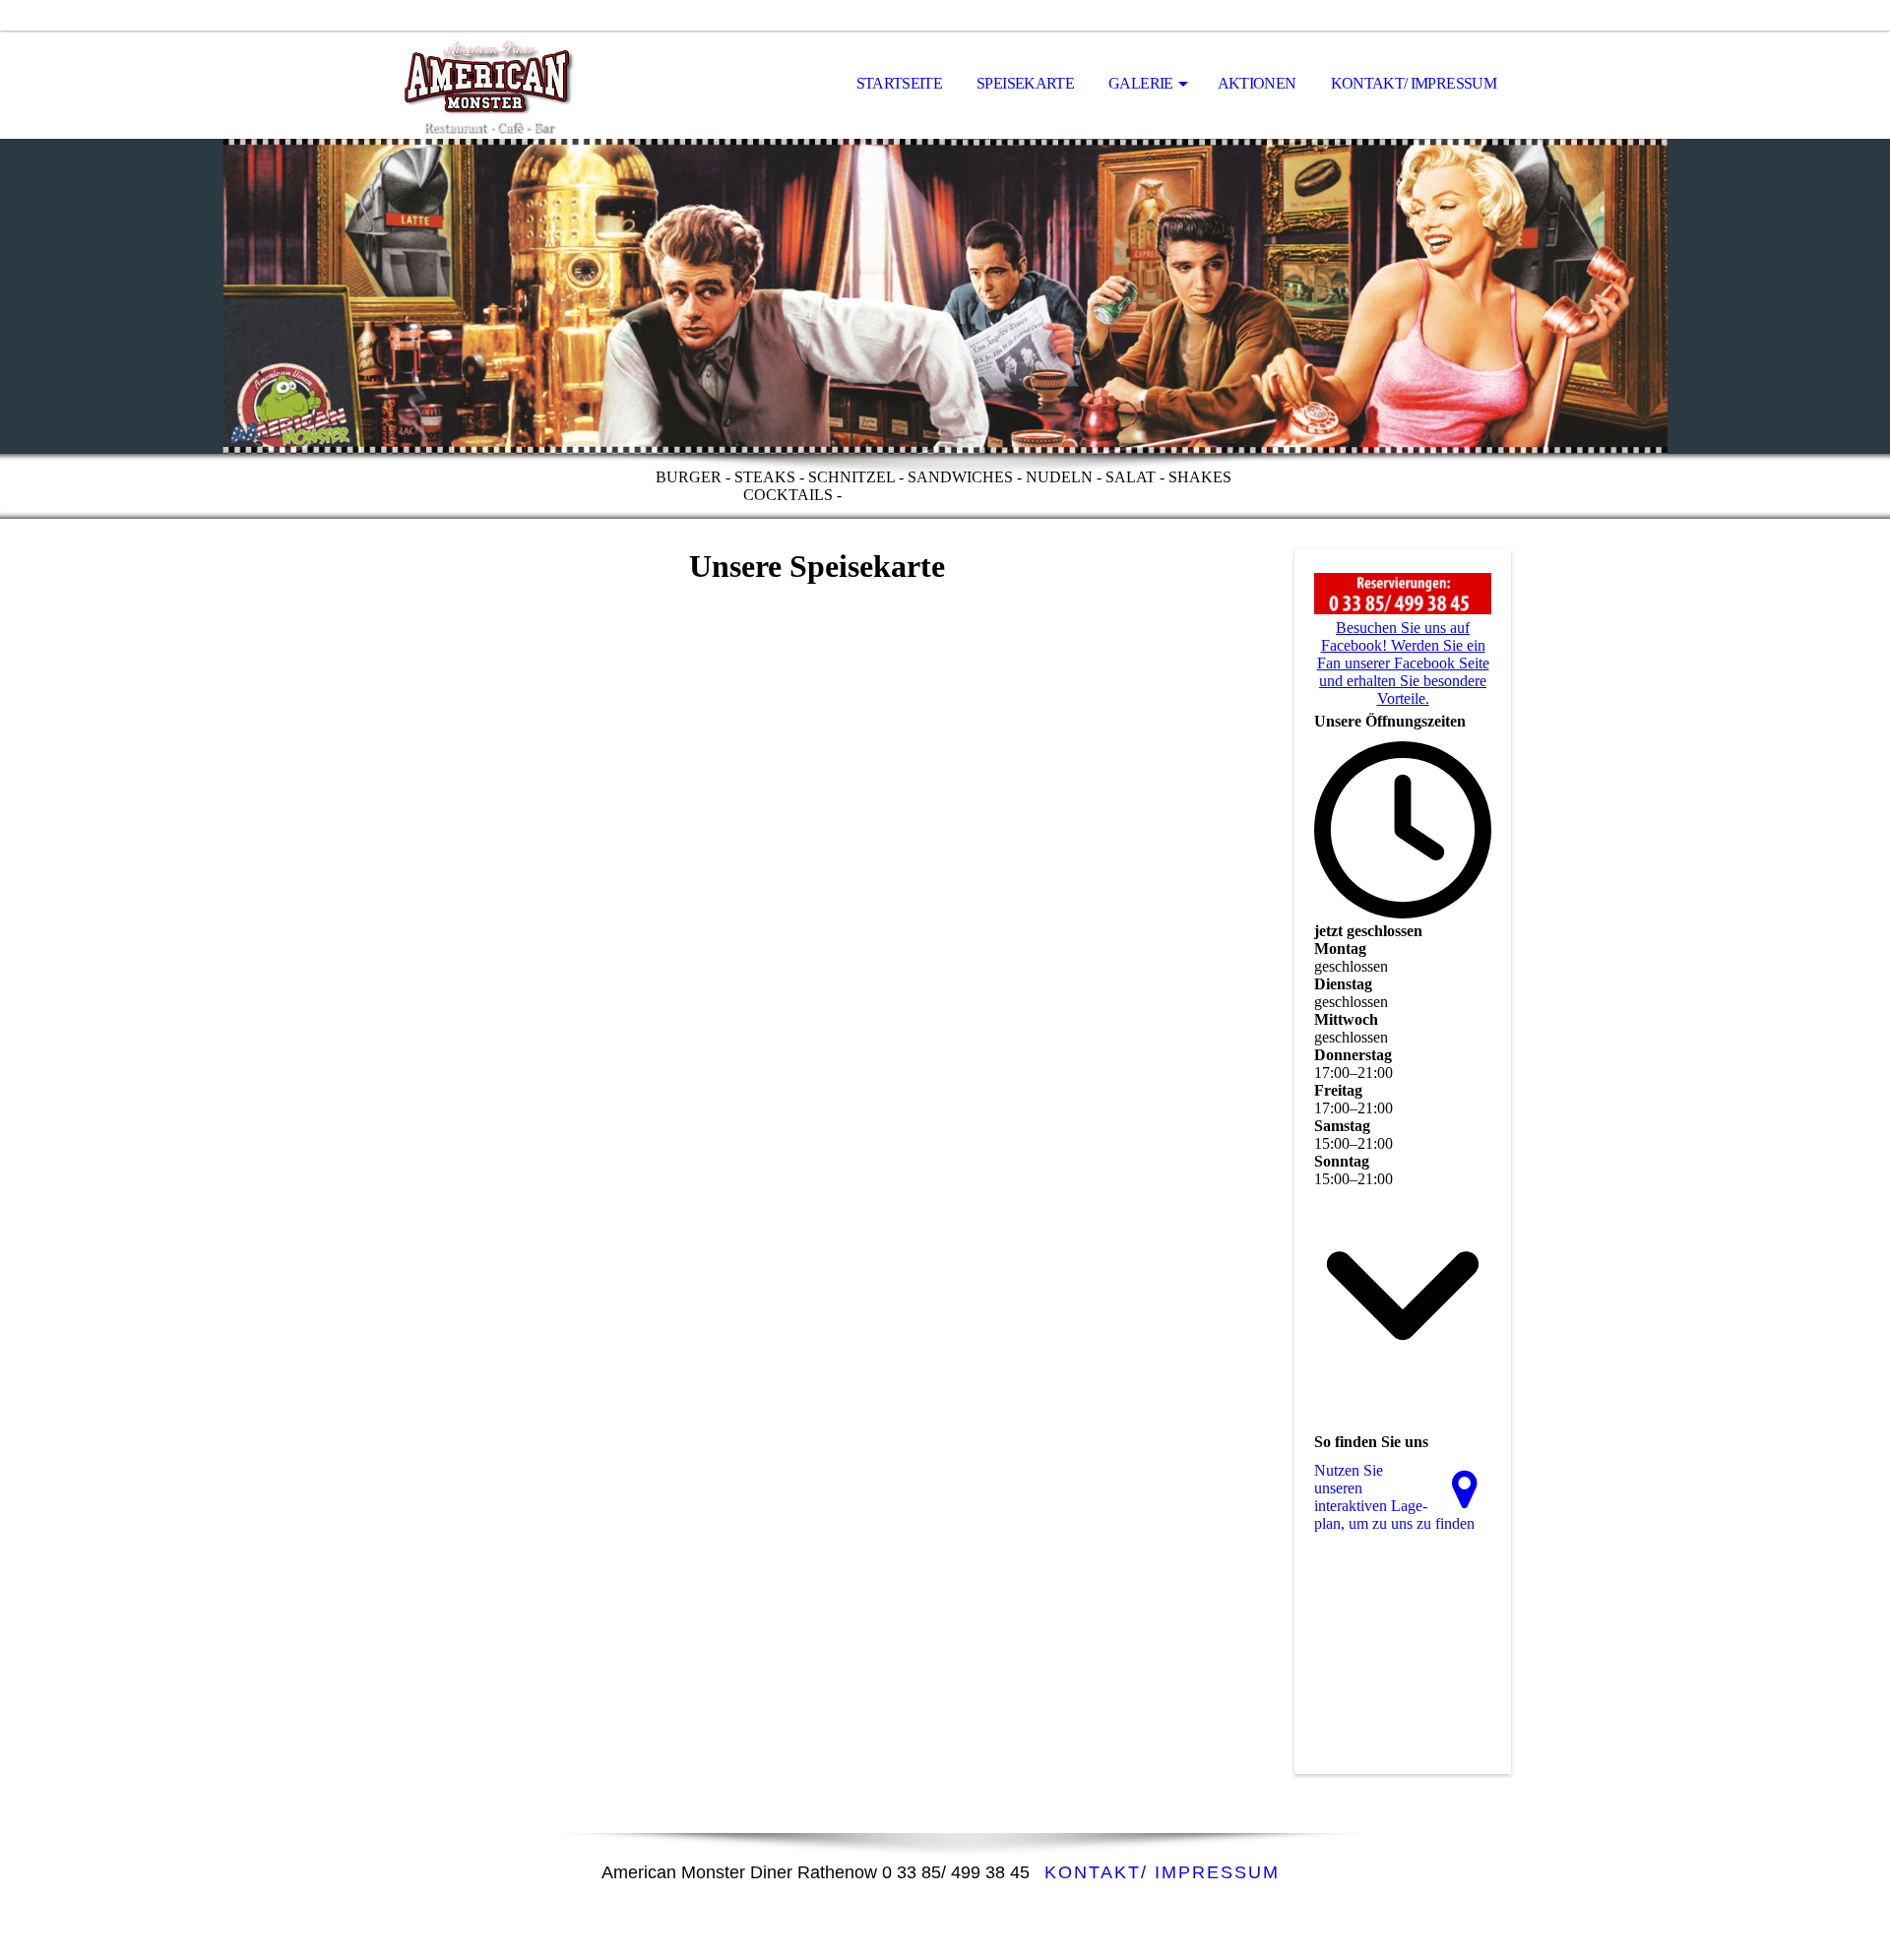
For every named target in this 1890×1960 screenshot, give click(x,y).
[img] (477, 85)
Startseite (900, 83)
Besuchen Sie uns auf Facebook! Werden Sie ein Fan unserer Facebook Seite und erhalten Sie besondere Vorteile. (1403, 663)
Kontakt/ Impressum (1414, 83)
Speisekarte (1025, 83)
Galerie (1141, 83)
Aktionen (1257, 83)
